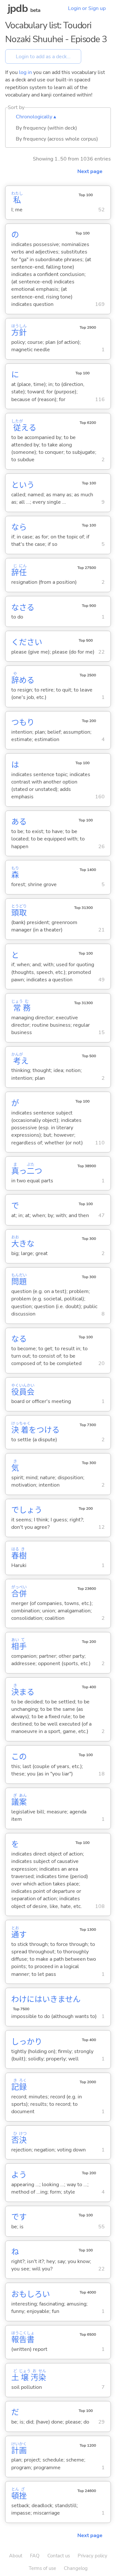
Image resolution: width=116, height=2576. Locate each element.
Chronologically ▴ (36, 117)
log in (25, 72)
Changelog (76, 2568)
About (16, 2556)
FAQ (35, 2556)
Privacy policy (92, 2556)
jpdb (18, 9)
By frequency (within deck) (46, 128)
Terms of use (42, 2568)
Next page (90, 171)
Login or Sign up (87, 8)
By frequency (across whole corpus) (57, 139)
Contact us (59, 2556)
